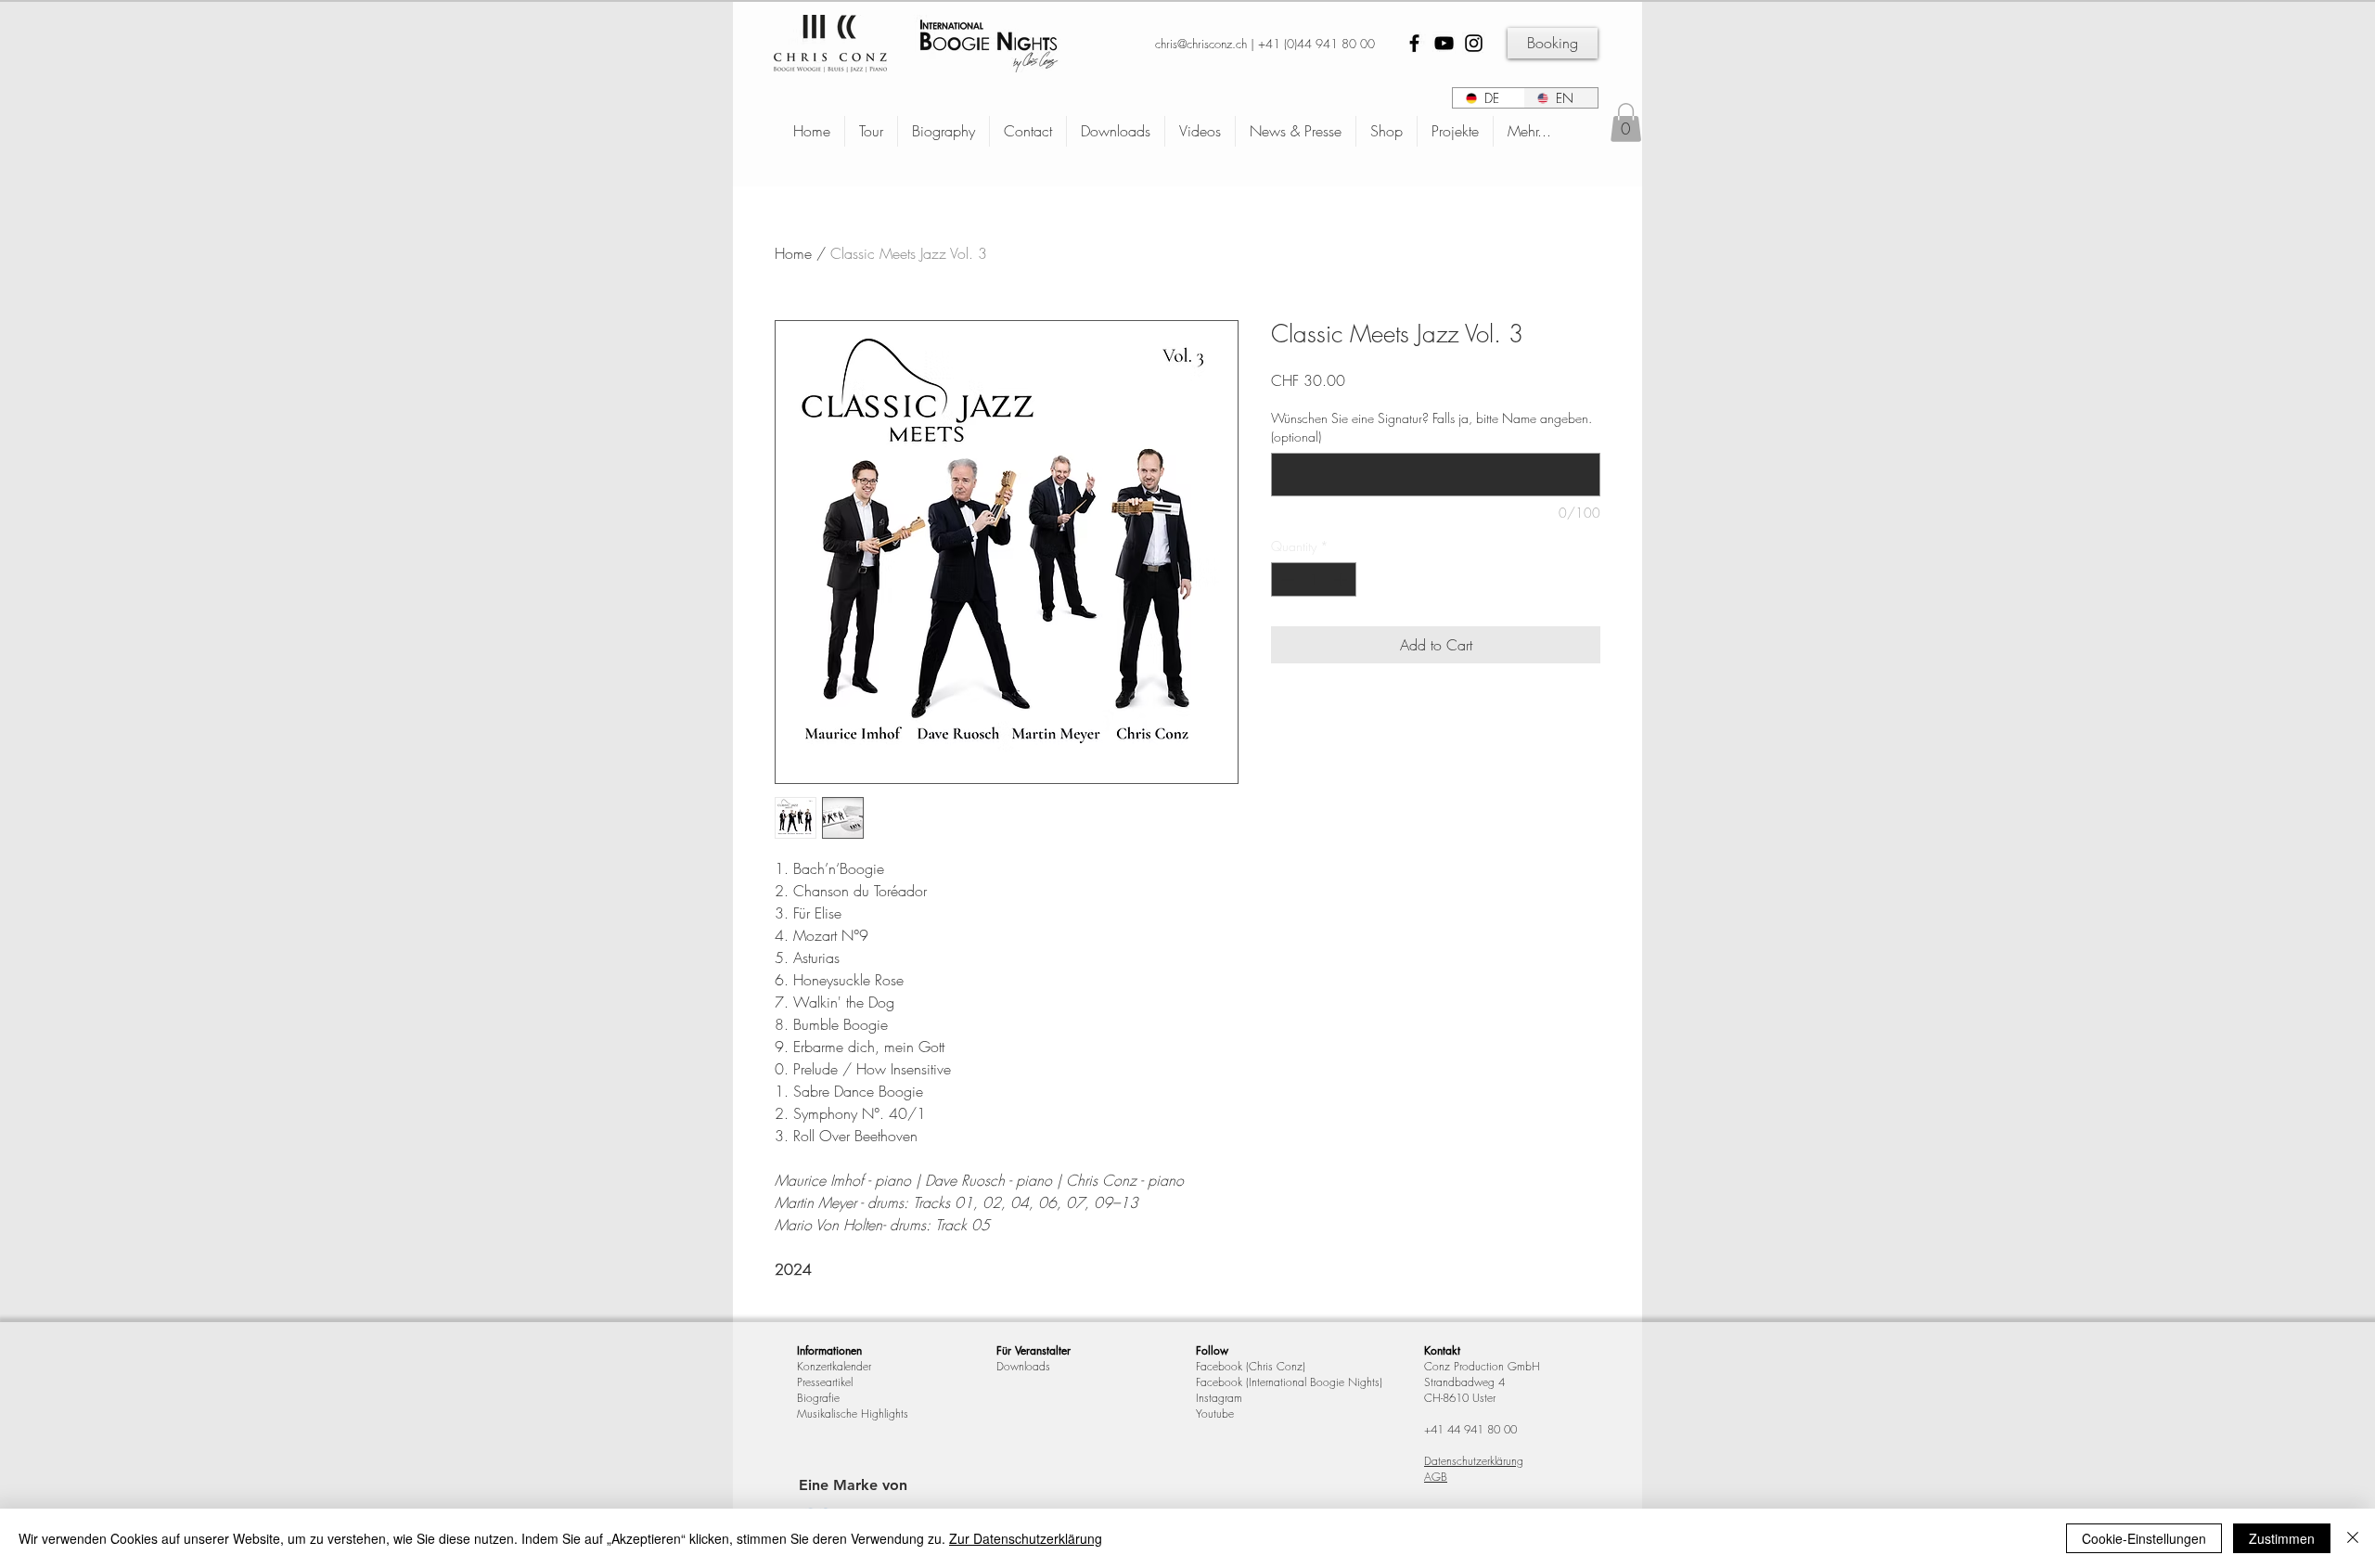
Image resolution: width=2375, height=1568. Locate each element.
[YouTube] (1444, 43)
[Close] (2353, 1538)
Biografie (818, 1398)
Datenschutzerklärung (1474, 1461)
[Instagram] (1474, 43)
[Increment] (1342, 579)
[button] (1626, 122)
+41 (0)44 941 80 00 (1316, 44)
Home (793, 253)
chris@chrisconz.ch (1201, 44)
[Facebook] (1414, 43)
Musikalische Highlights (853, 1414)
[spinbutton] (1314, 579)
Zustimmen (2282, 1538)
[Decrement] (1285, 579)
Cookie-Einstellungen (2144, 1538)
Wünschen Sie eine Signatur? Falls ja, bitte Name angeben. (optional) (1431, 427)
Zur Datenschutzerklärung (1026, 1538)
